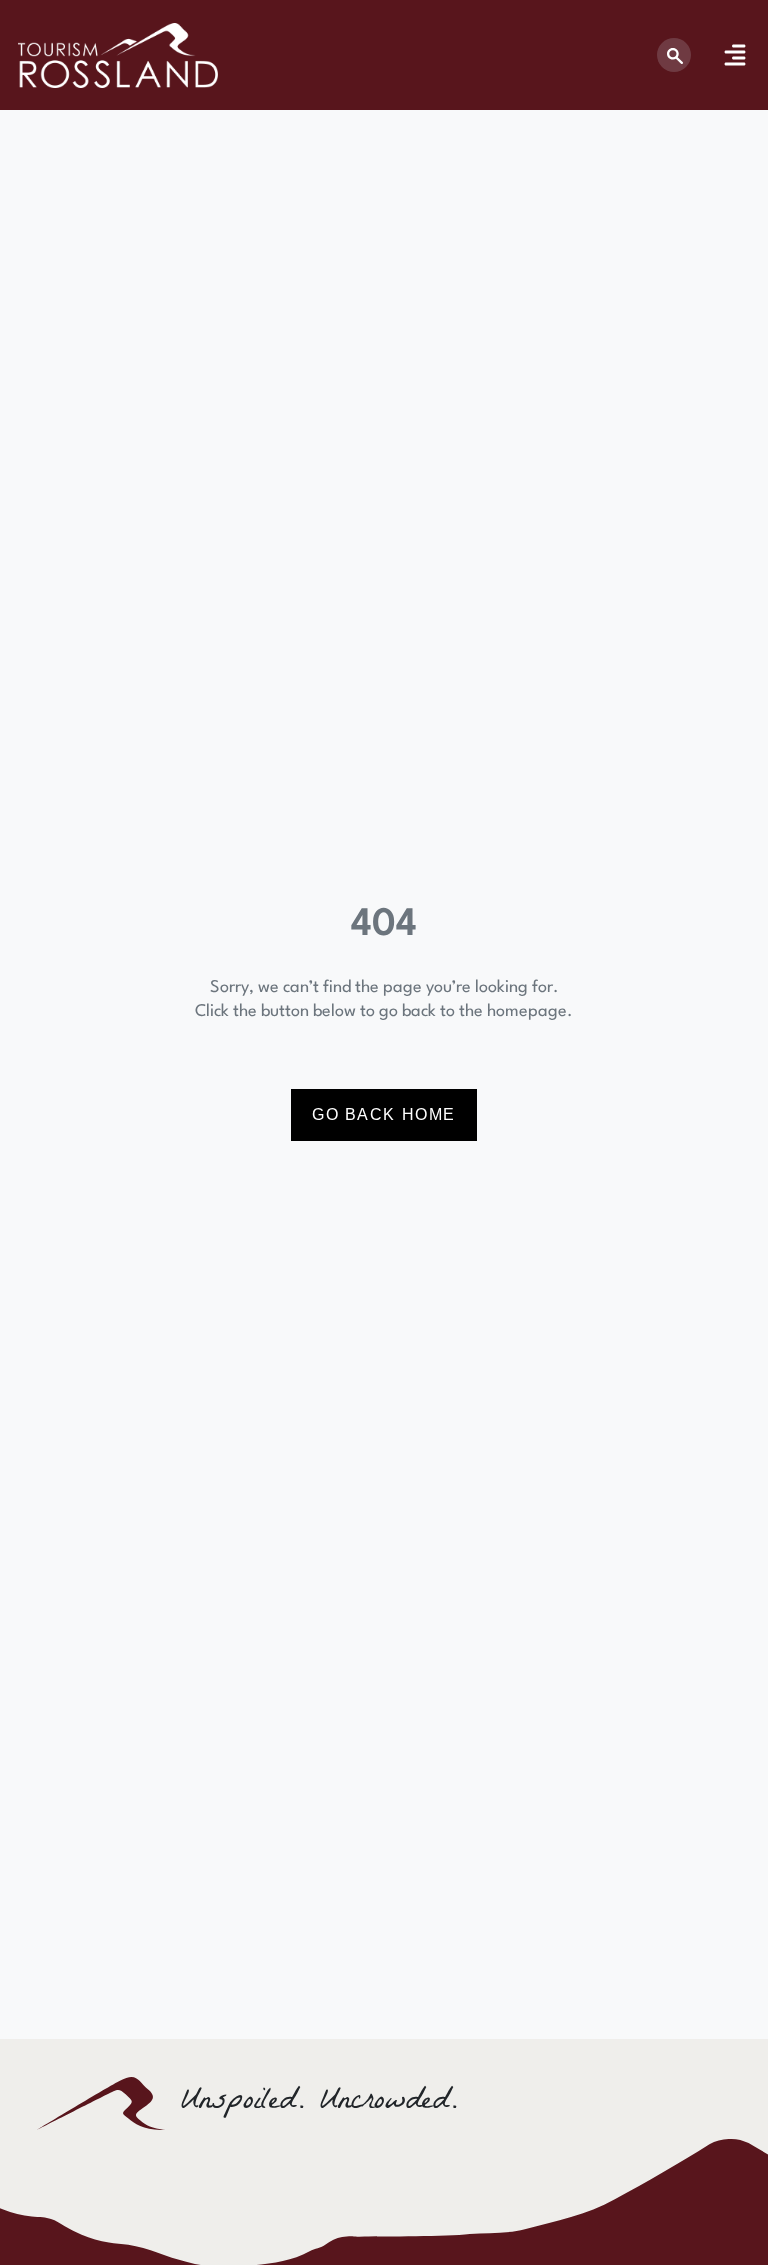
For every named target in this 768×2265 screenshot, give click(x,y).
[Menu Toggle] (735, 55)
